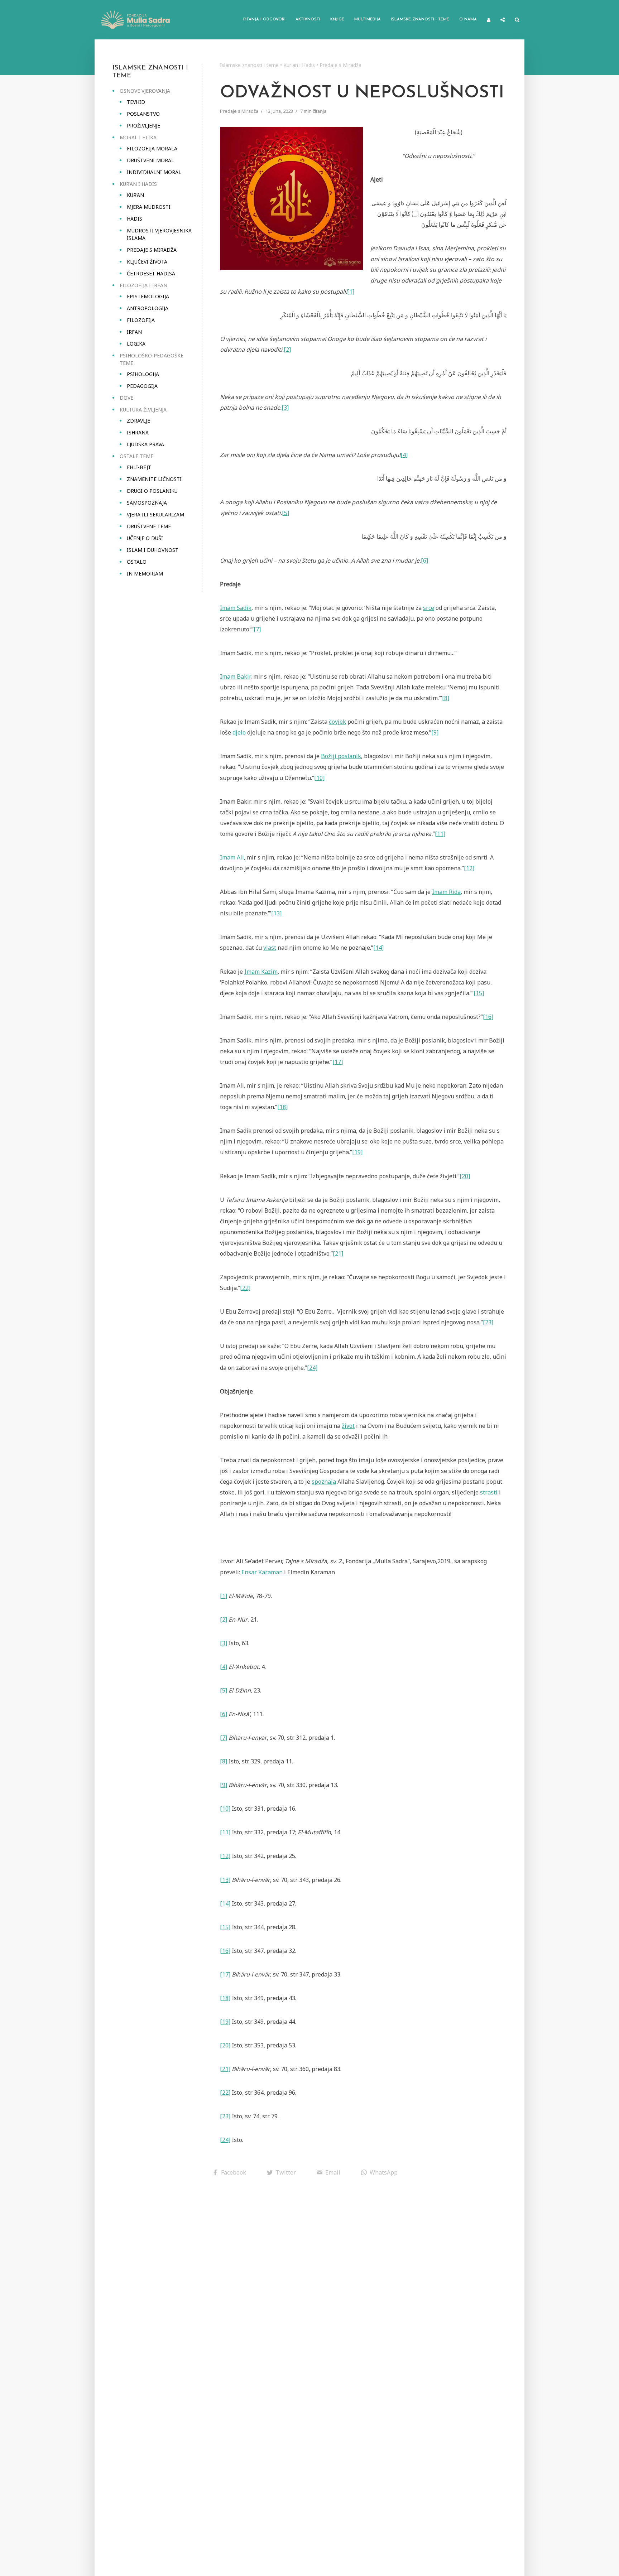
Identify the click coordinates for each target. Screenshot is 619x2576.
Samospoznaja (147, 503)
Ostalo (137, 562)
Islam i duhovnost (153, 550)
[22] (245, 1288)
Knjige (337, 20)
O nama (468, 20)
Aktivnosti (308, 20)
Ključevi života (147, 262)
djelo (239, 732)
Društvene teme (149, 526)
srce (429, 608)
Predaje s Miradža (152, 250)
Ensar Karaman (262, 1572)
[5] (285, 513)
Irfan (134, 332)
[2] (287, 350)
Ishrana (138, 432)
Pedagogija (142, 386)
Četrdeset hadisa (151, 273)
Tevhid (136, 102)
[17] (338, 1062)
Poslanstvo (143, 114)
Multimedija (368, 20)
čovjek (337, 722)
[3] (285, 408)
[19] (357, 1152)
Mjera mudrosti (149, 207)
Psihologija (143, 374)
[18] (282, 1107)
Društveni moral (150, 160)
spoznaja (324, 1482)
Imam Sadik (236, 608)
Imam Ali (232, 857)
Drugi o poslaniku (152, 491)
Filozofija (141, 320)
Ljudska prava (145, 444)
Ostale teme (136, 456)
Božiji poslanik (341, 756)
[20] (465, 1176)
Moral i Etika (138, 137)
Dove (126, 398)
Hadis (135, 219)
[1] (351, 292)
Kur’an (135, 195)
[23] (488, 1322)
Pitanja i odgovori (264, 20)
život (348, 1426)
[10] (319, 778)
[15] (479, 993)
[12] (469, 868)
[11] (440, 834)
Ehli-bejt (139, 467)
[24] (312, 1368)
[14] (378, 948)
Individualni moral (154, 172)
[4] (404, 455)
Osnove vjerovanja (145, 91)
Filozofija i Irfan (143, 285)
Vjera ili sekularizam (155, 514)
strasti (489, 1492)
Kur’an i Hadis (138, 184)
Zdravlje (138, 421)
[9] (435, 732)
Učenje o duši (145, 538)
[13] (276, 913)
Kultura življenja (143, 410)
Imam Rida (446, 892)
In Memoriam (145, 574)
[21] (338, 1253)
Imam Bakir (235, 676)
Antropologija (148, 308)
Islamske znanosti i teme (420, 20)
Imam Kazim (261, 972)
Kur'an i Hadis (299, 65)
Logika (136, 344)
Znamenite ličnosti (154, 479)
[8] (446, 698)
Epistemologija (148, 296)
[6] (424, 560)
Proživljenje (143, 126)
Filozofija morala (152, 148)
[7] (257, 629)
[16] (488, 1017)
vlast (270, 948)
